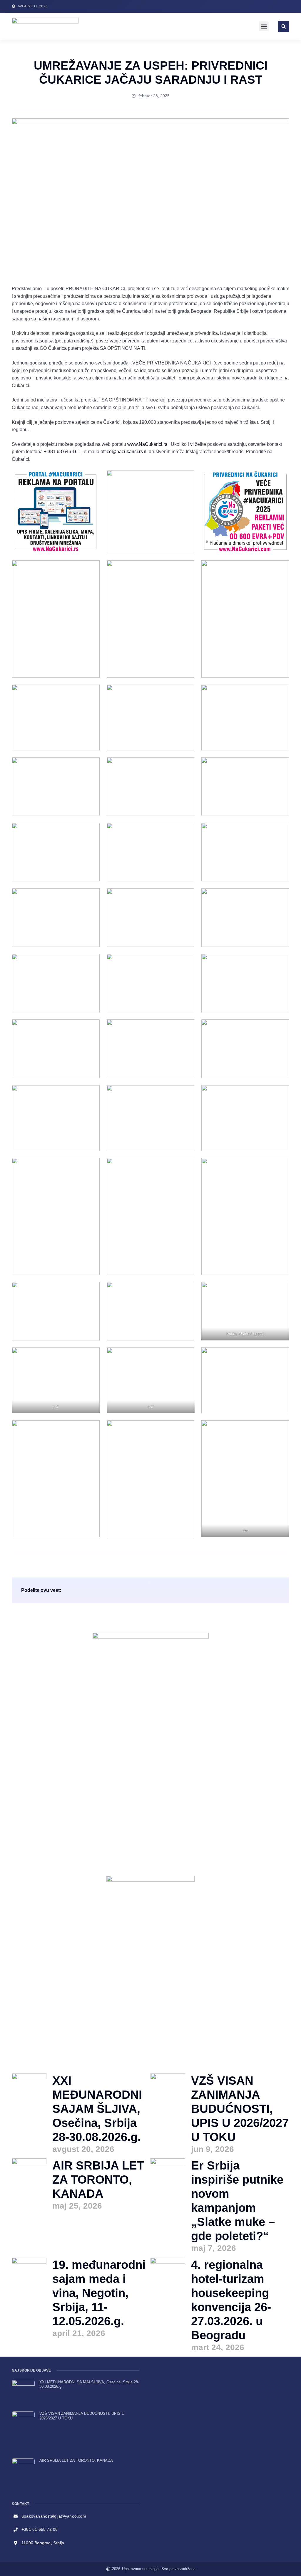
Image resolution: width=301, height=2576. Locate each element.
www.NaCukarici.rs (147, 444)
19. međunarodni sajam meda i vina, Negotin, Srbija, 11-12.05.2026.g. (99, 2293)
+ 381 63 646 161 (62, 452)
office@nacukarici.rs (122, 452)
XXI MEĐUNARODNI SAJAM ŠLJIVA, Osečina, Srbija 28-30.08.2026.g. (97, 2109)
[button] (264, 26)
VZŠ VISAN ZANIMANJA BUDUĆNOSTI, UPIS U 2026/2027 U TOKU (240, 2109)
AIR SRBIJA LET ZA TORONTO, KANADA (98, 2180)
